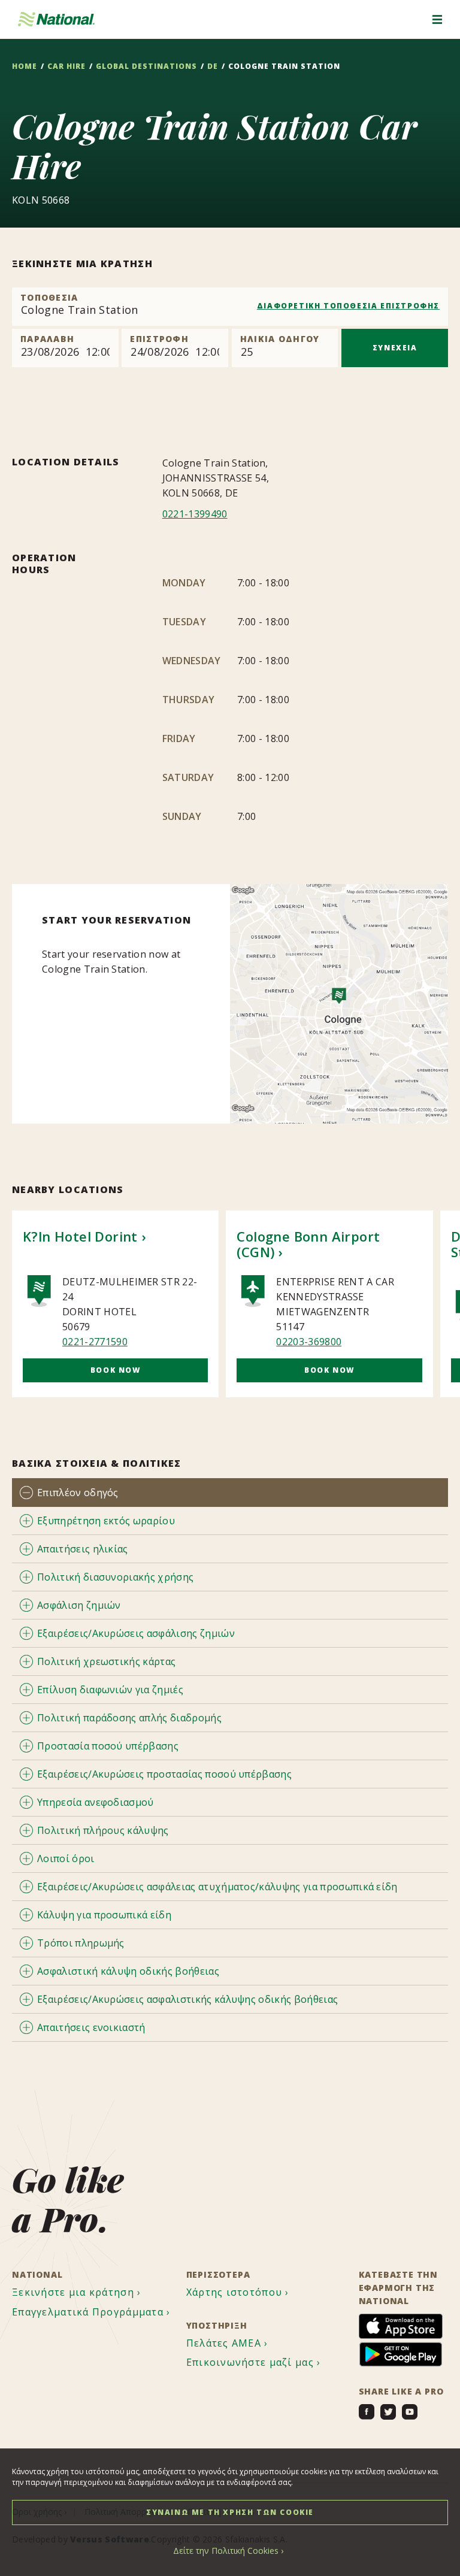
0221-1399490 (195, 514)
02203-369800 (309, 1342)
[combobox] (230, 307)
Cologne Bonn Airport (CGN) (308, 1244)
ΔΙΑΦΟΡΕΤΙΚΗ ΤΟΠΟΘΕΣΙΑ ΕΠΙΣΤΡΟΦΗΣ (348, 306)
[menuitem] (78, 2292)
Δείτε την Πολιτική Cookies (226, 2551)
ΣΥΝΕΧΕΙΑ (395, 348)
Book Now (116, 1370)
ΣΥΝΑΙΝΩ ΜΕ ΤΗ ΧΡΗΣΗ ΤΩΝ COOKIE (230, 2512)
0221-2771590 (95, 1342)
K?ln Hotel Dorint (80, 1236)
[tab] (230, 1492)
